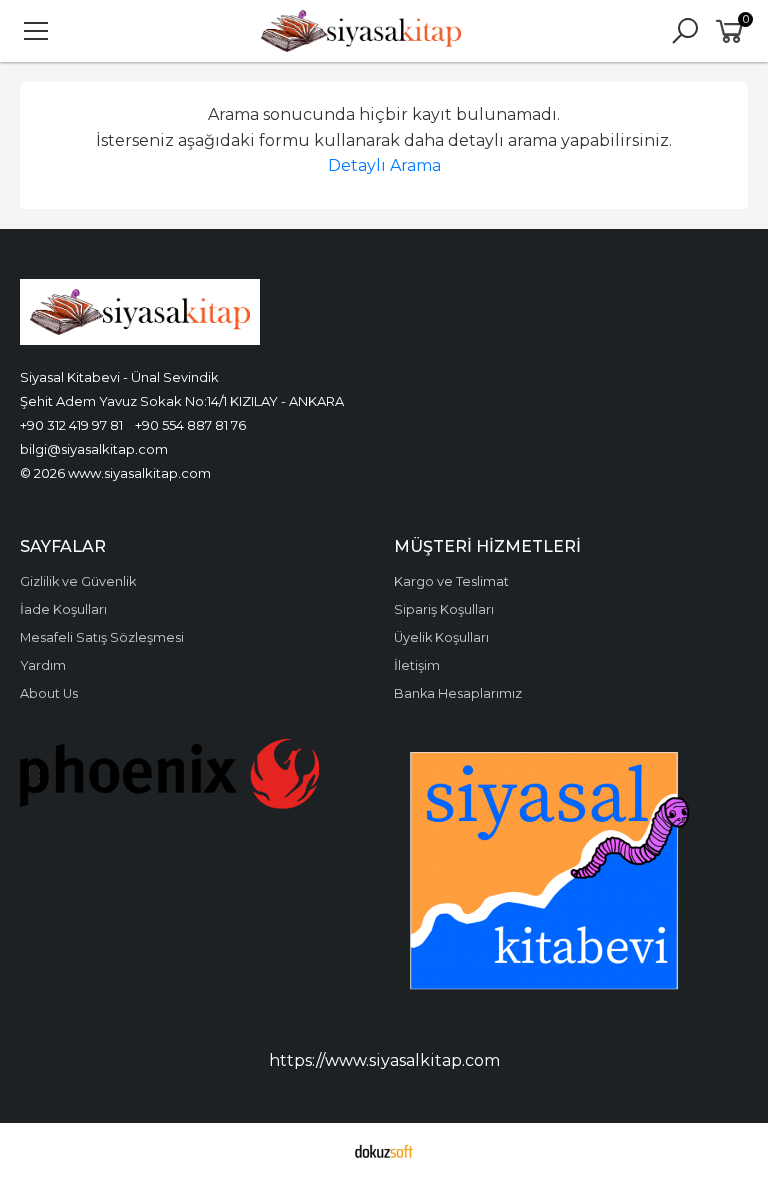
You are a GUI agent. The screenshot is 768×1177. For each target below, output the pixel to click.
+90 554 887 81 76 (190, 425)
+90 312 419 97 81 (71, 425)
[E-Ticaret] (384, 1150)
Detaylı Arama (384, 165)
